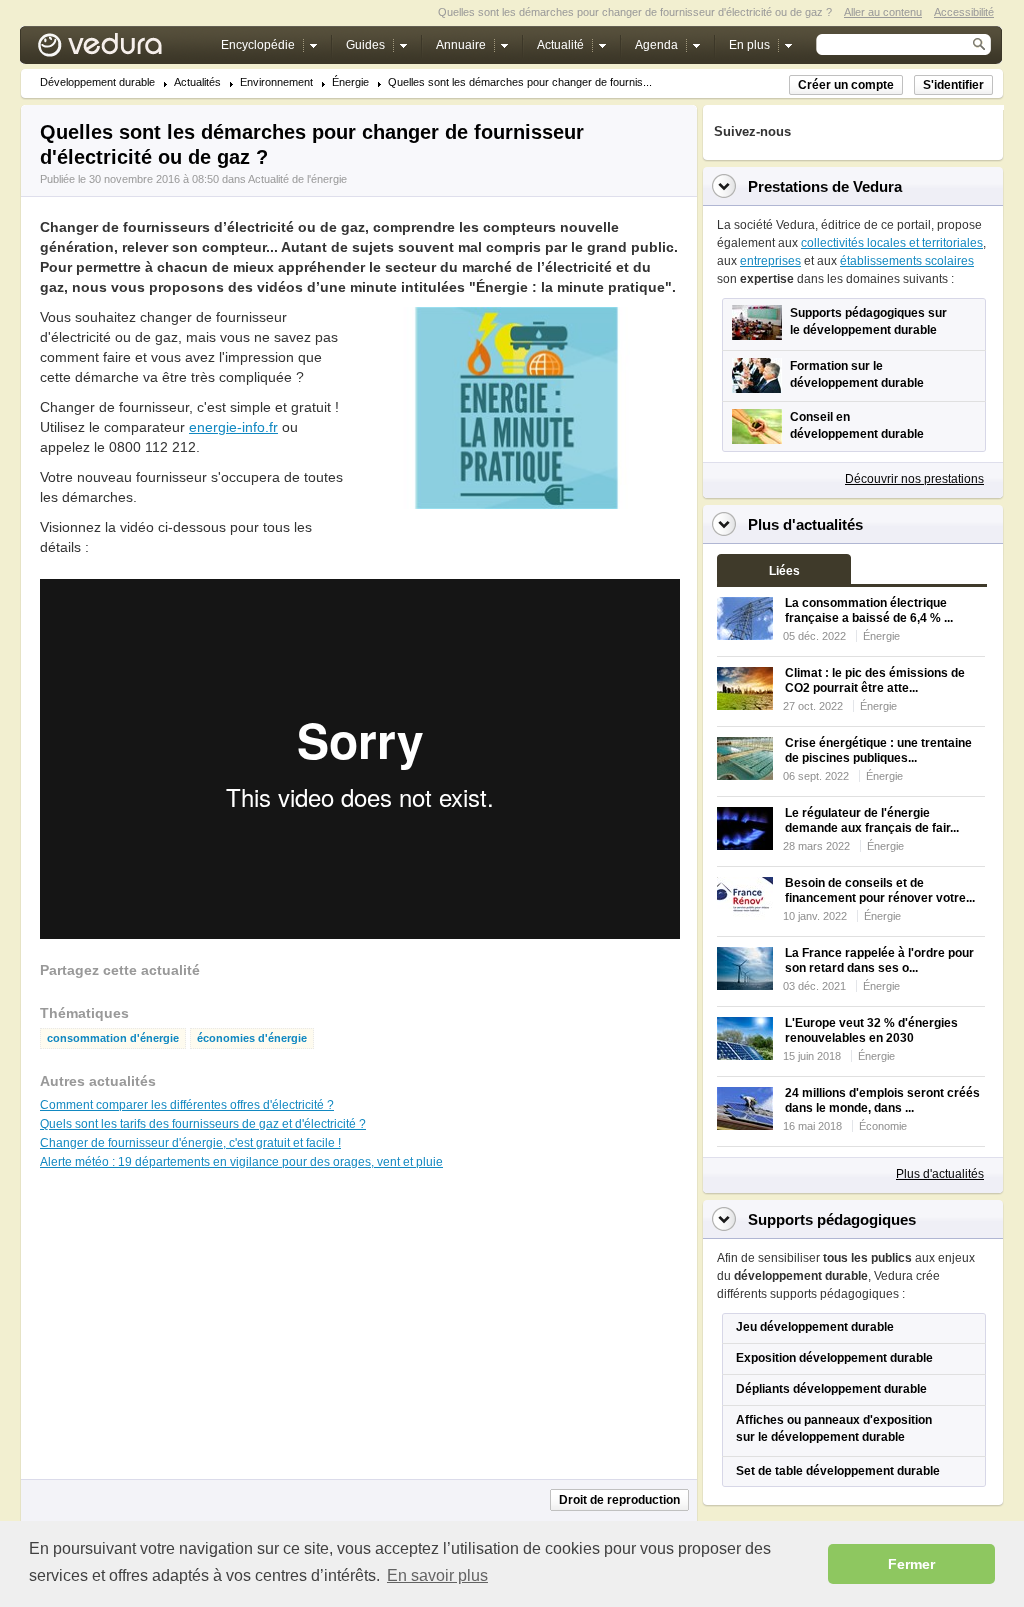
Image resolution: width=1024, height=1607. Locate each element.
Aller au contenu (883, 12)
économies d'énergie (252, 1038)
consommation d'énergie (113, 1038)
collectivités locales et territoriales (892, 243)
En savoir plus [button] (437, 1575)
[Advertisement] (516, 554)
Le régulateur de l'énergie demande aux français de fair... (872, 820)
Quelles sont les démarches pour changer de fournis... (520, 82)
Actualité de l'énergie (297, 179)
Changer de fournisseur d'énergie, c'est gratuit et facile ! (190, 1143)
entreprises (770, 261)
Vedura (123, 49)
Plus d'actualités (940, 1174)
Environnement (276, 82)
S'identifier (953, 85)
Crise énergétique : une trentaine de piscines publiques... (878, 750)
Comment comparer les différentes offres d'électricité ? (187, 1105)
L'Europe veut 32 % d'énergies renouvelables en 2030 (871, 1030)
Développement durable (97, 82)
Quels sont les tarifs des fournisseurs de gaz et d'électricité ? (203, 1124)
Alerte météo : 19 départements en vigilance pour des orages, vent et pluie (241, 1162)
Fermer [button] (911, 1564)
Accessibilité (964, 12)
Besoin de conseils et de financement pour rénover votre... (880, 890)
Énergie (350, 82)
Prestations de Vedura (825, 186)
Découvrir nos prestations (914, 479)
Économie (883, 1126)
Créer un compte (846, 85)
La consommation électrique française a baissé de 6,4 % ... (869, 610)
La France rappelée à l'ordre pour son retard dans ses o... (879, 960)
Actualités (197, 82)
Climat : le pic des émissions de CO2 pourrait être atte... (875, 680)
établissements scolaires (907, 261)
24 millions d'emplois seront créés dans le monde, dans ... (882, 1100)
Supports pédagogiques (832, 1219)
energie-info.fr (233, 427)
